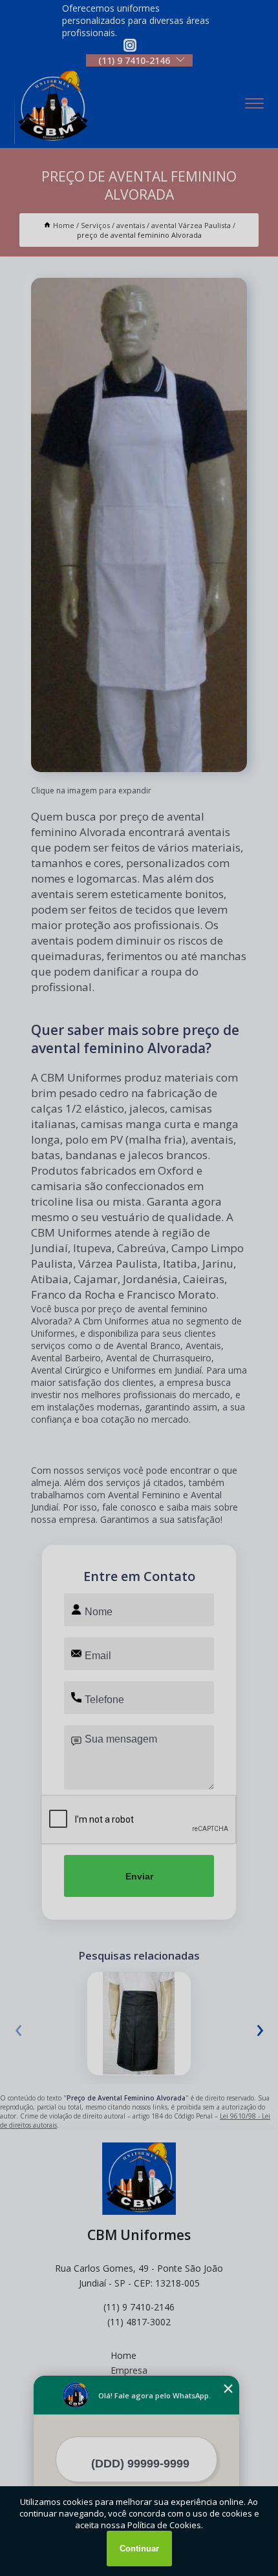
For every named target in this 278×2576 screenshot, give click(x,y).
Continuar (139, 2549)
